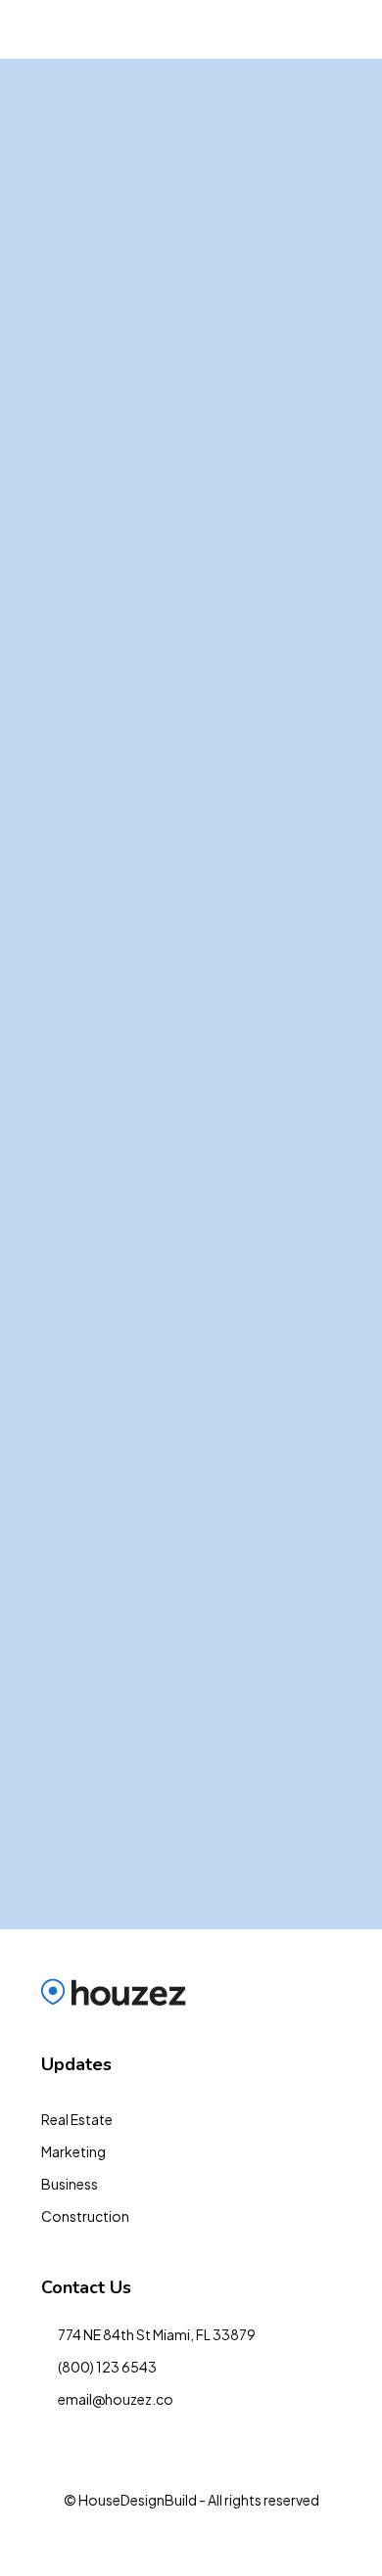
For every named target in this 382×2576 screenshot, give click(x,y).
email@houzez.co (116, 2399)
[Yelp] (260, 2540)
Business (70, 2184)
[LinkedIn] (123, 2540)
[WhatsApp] (294, 2540)
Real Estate (77, 2119)
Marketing (73, 2151)
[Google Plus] (157, 2540)
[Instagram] (89, 2540)
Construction (85, 2216)
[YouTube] (191, 2540)
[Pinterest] (226, 2540)
